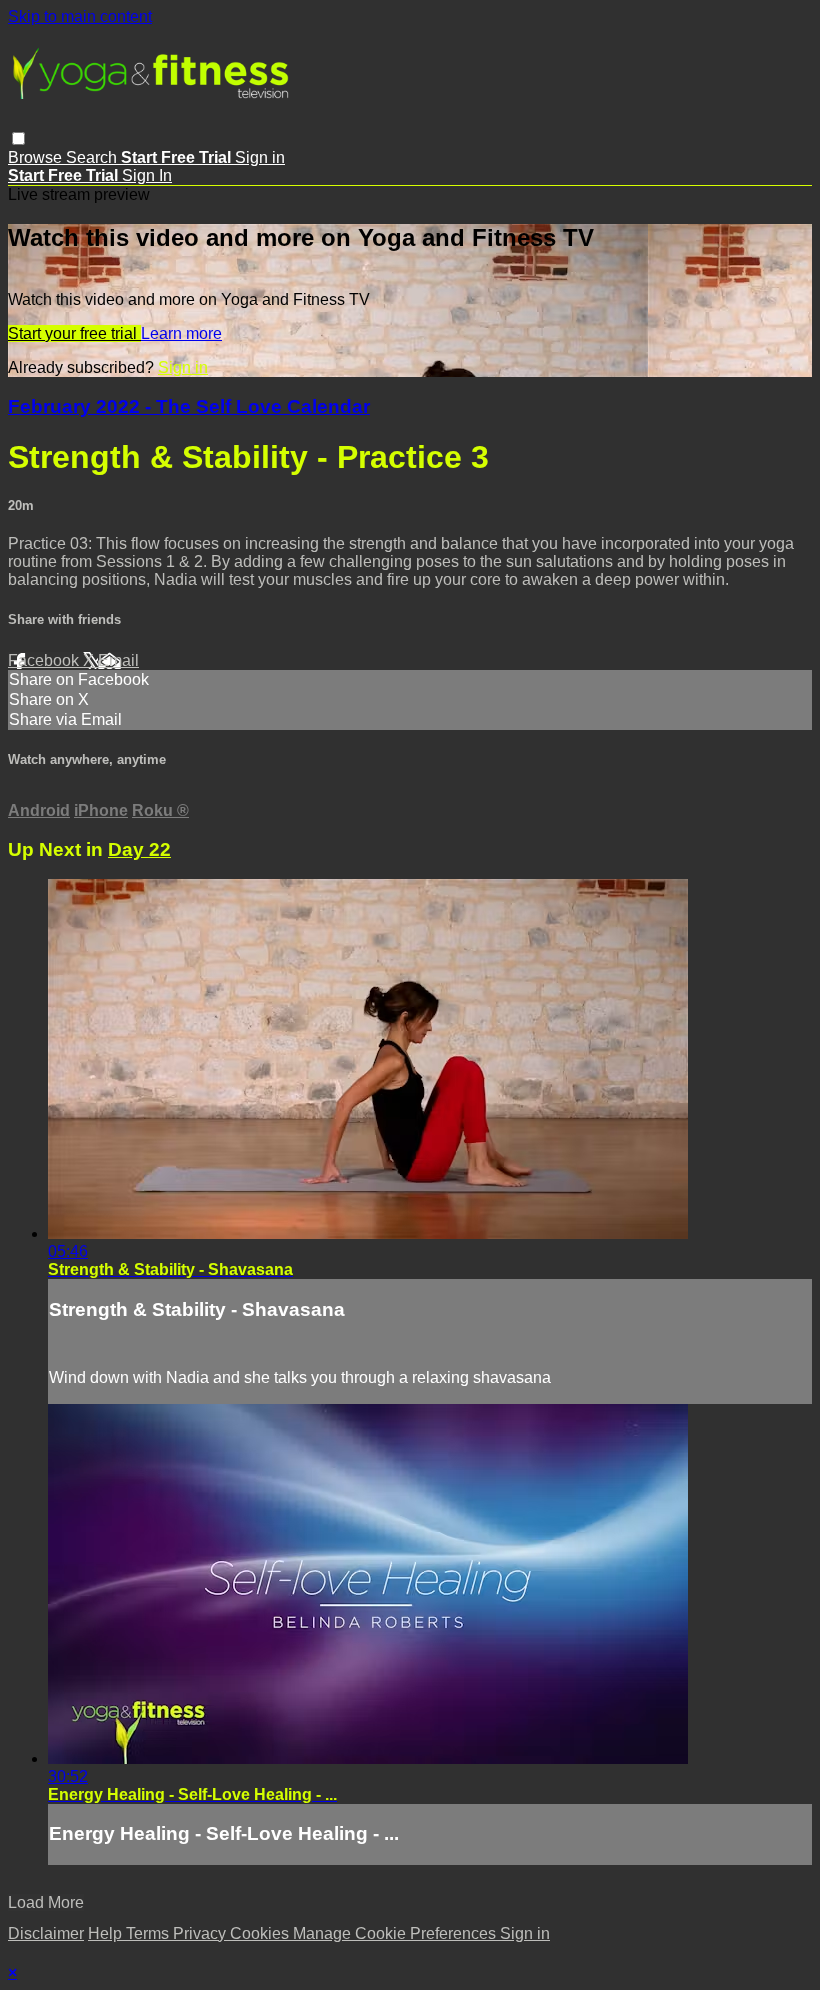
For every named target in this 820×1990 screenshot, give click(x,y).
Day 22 (139, 849)
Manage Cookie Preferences (396, 1933)
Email (118, 660)
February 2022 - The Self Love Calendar (189, 406)
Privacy (201, 1933)
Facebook (45, 660)
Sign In (147, 175)
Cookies (261, 1933)
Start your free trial (74, 333)
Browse (37, 157)
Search (93, 157)
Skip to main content (80, 16)
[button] (18, 138)
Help (107, 1933)
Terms (149, 1933)
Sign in (260, 157)
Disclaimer (46, 1933)
